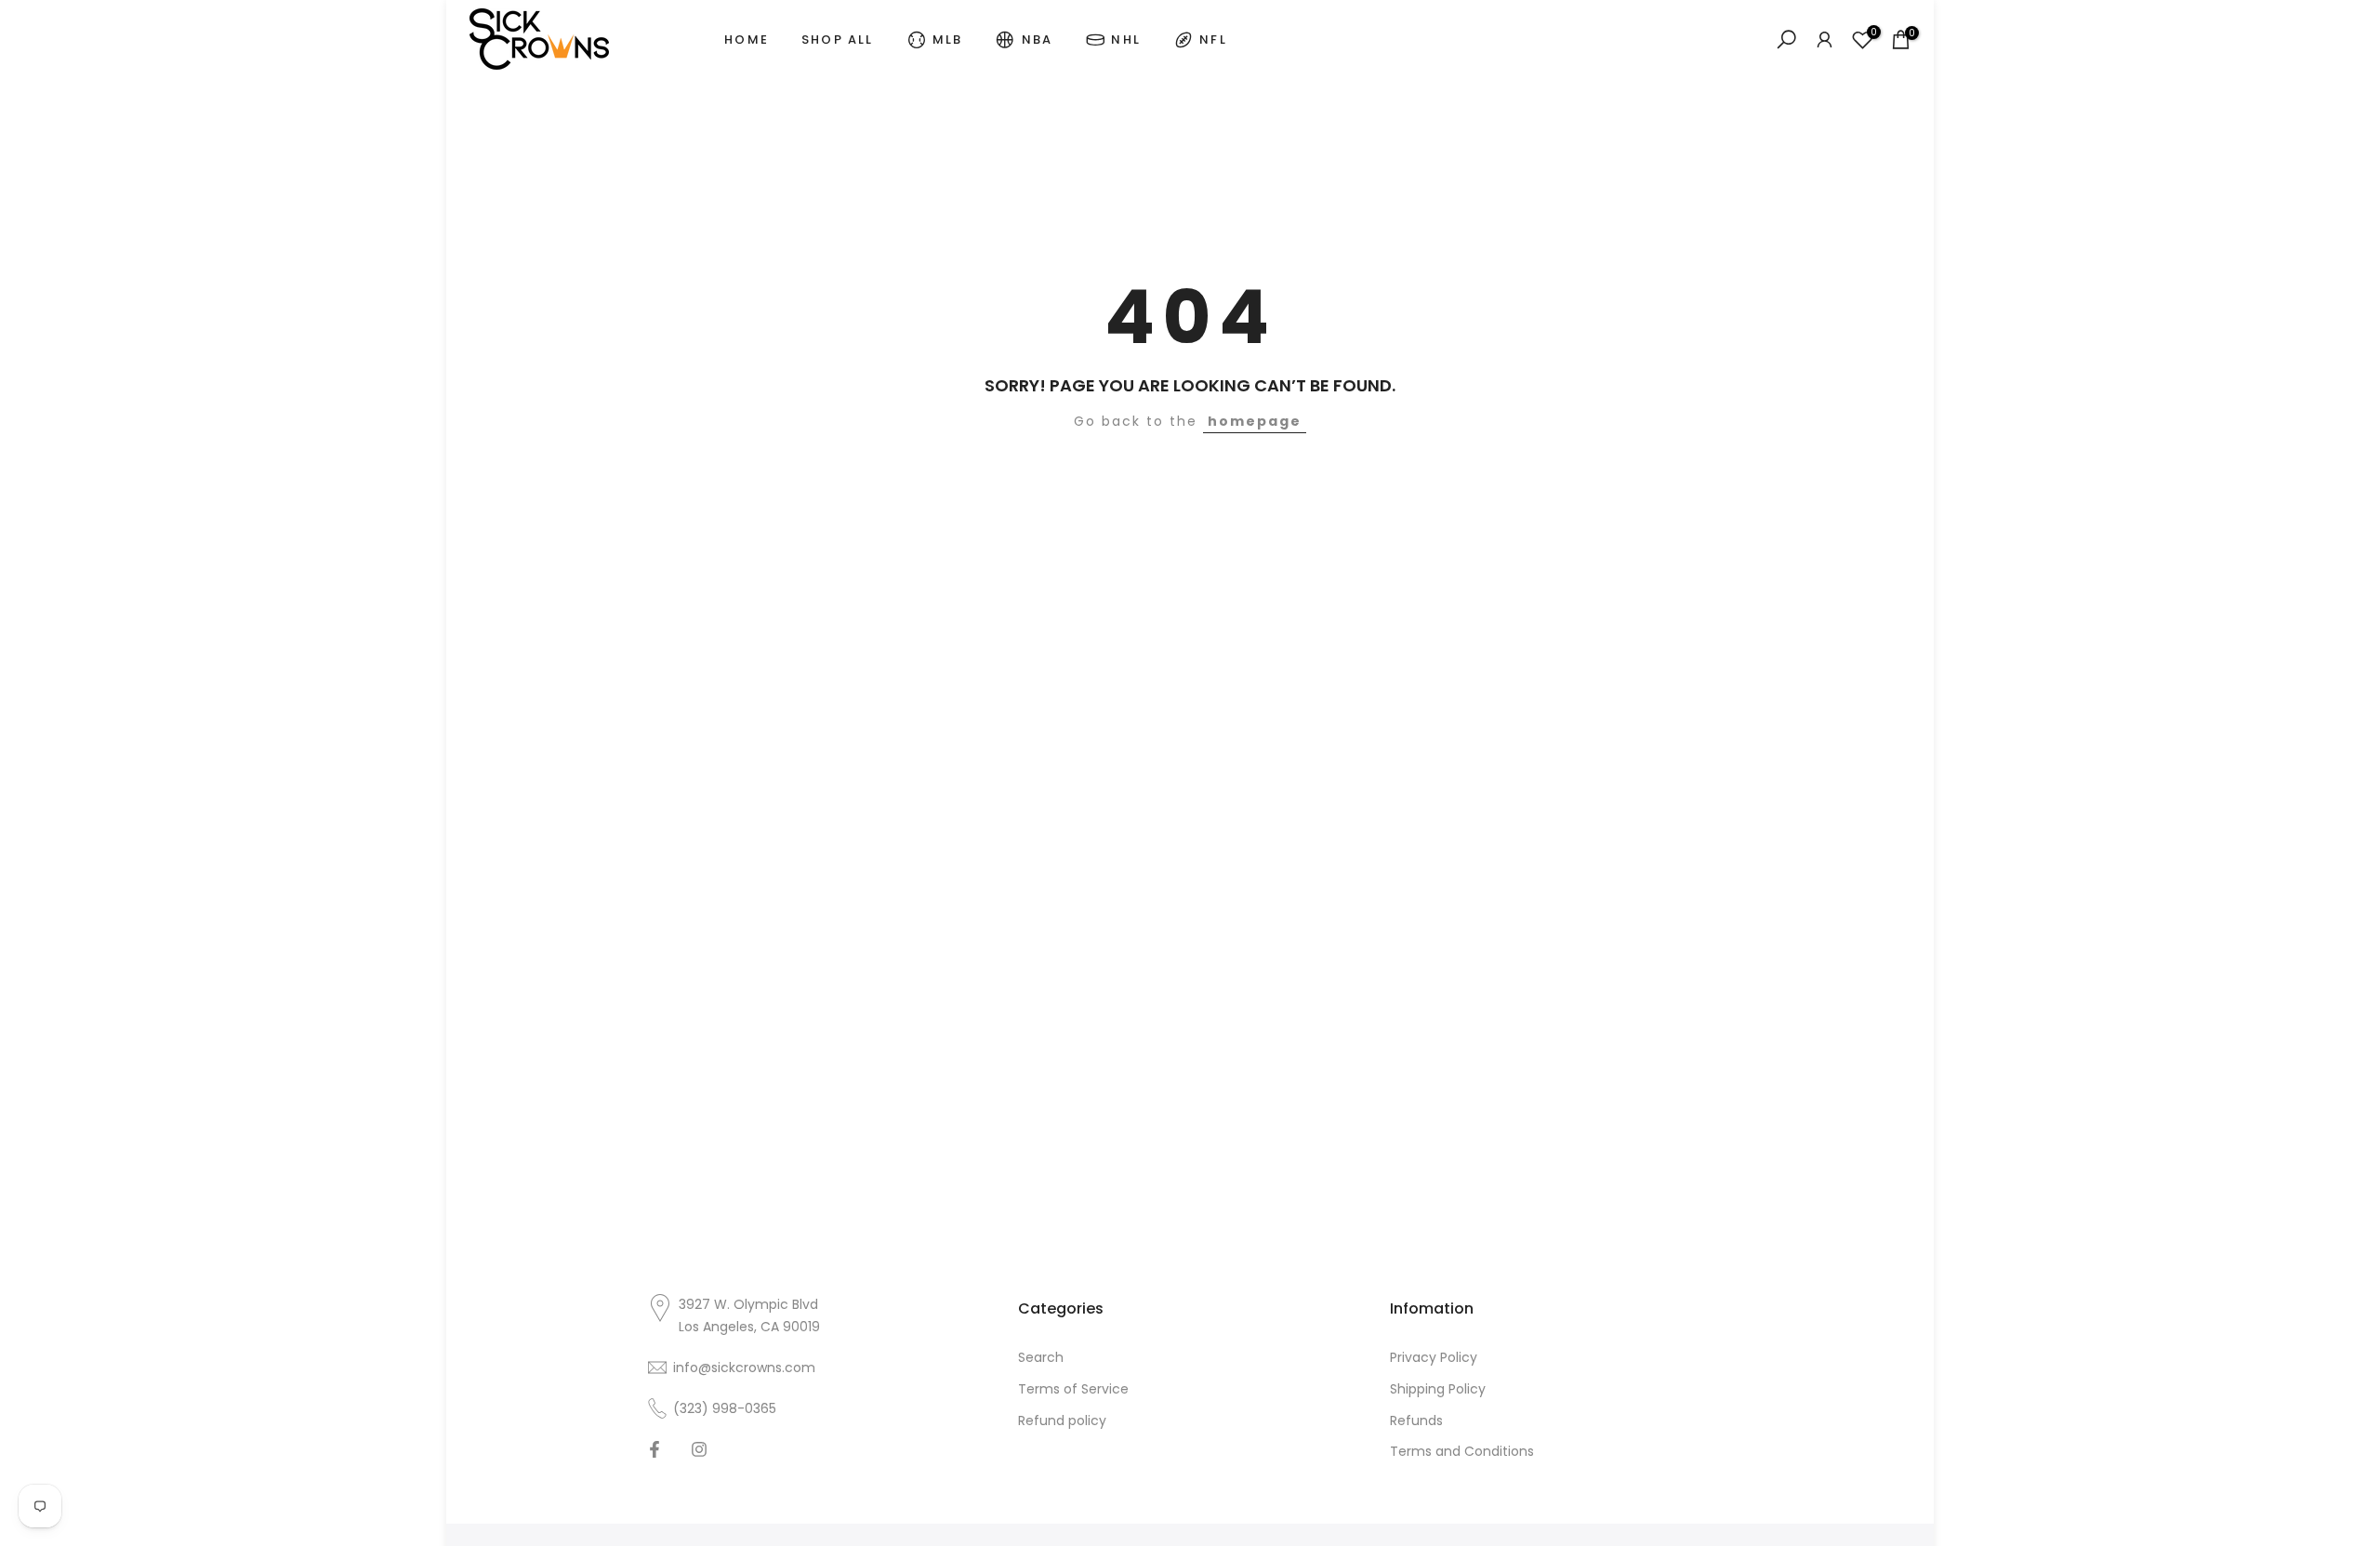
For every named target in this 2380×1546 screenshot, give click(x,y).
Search (1041, 1357)
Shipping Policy (1438, 1388)
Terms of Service (1073, 1388)
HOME (747, 40)
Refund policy (1062, 1420)
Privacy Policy (1434, 1357)
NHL (1126, 40)
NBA (1038, 40)
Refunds (1416, 1420)
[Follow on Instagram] (699, 1449)
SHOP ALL (838, 40)
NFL (1213, 40)
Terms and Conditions (1462, 1451)
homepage (1255, 421)
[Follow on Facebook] (654, 1449)
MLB (948, 40)
